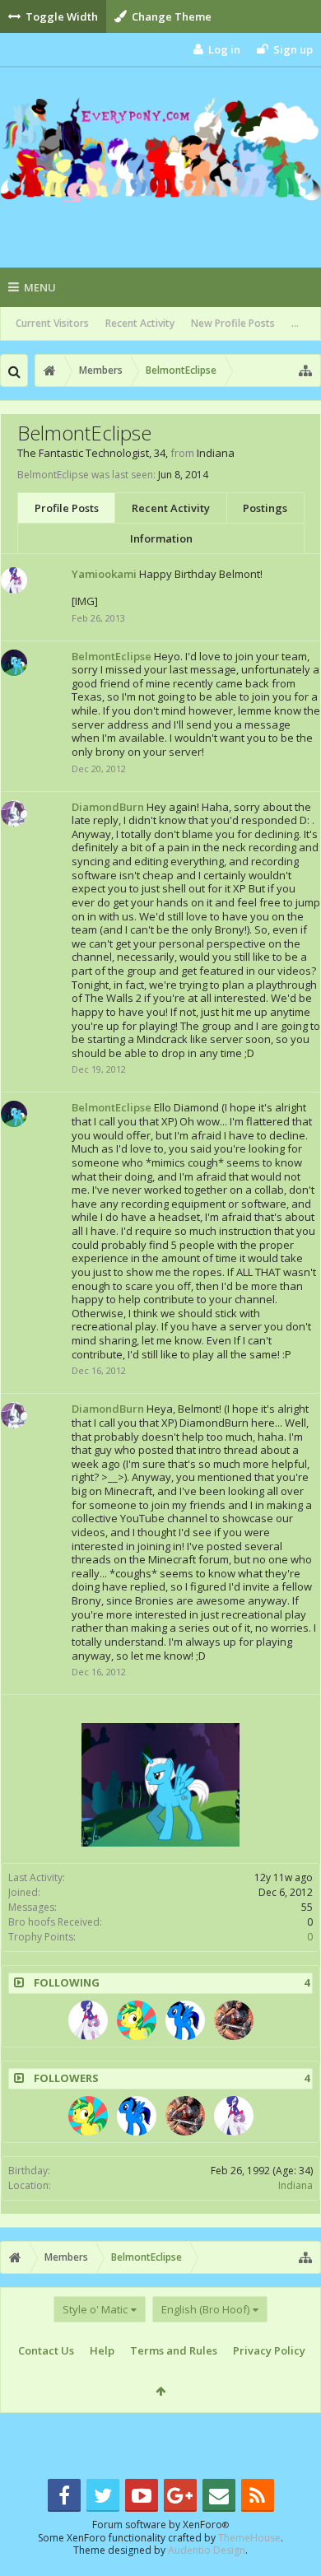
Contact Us (46, 2350)
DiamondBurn (108, 807)
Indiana (295, 2185)
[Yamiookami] (88, 2020)
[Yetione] (137, 2020)
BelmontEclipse (112, 656)
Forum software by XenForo (160, 2525)
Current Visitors (52, 323)
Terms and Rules (174, 2350)
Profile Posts (67, 508)
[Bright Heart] (234, 2020)
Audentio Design (207, 2550)
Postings (265, 508)
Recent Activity (140, 323)
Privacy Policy (269, 2350)
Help (102, 2350)
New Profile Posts (233, 323)
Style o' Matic (95, 2309)
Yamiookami (104, 574)
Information (161, 538)
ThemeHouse (249, 2538)
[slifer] (185, 2020)
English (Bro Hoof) (205, 2309)
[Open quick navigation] (305, 370)
